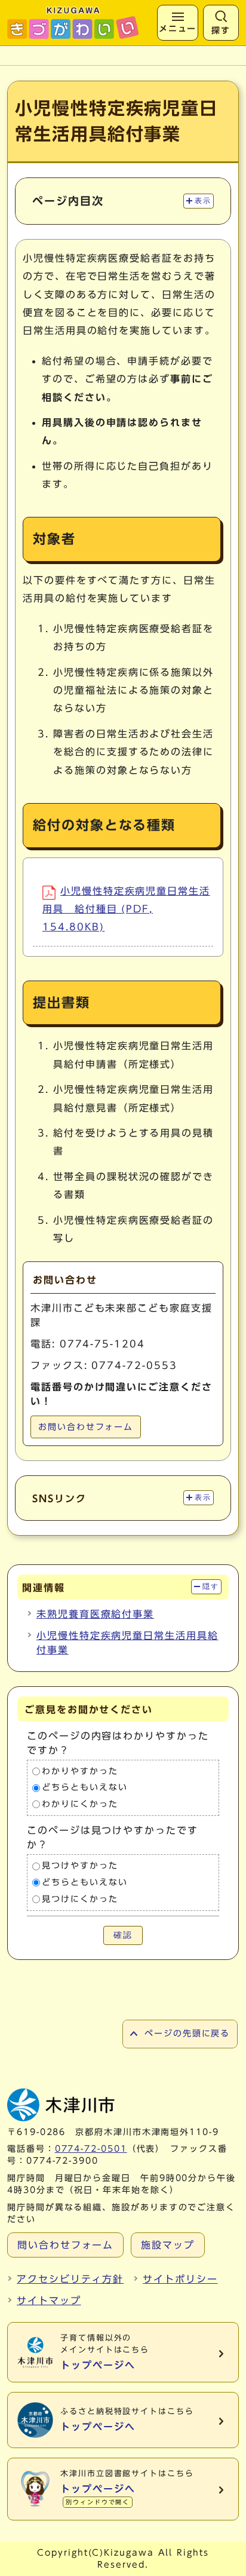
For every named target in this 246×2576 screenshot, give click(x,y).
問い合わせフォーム (65, 2245)
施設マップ (168, 2245)
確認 (123, 1935)
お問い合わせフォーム (86, 1427)
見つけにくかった (80, 1899)
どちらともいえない (84, 1788)
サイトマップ (49, 2301)
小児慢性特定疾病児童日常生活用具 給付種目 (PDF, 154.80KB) (126, 909)
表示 (203, 201)
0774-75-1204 (102, 1344)
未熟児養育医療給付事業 (95, 1614)
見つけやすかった (80, 1866)
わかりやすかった (80, 1771)
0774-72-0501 (91, 2149)
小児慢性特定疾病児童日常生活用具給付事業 (127, 1643)
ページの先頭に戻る (187, 2033)
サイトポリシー (180, 2279)
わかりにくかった (80, 1804)
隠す (210, 1586)
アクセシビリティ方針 (70, 2279)
